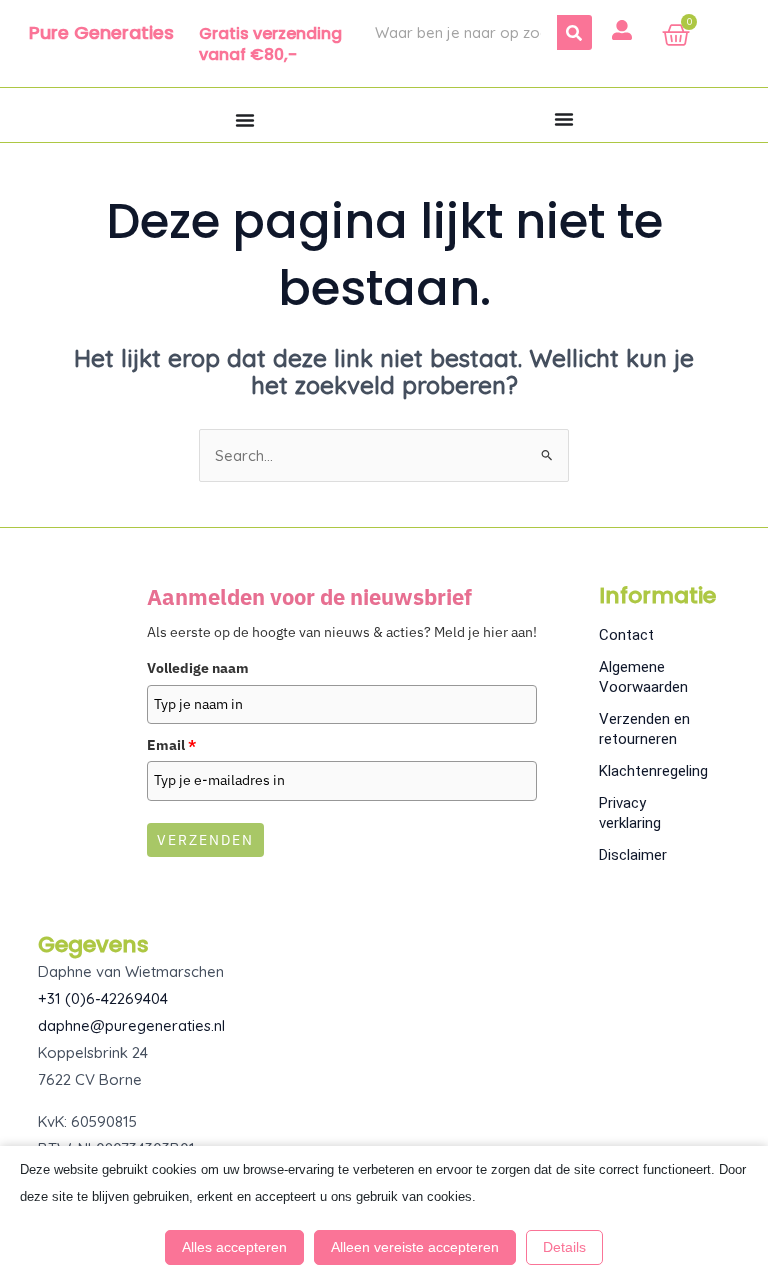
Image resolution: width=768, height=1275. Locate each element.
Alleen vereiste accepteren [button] (415, 1247)
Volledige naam (198, 668)
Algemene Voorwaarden (643, 677)
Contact (626, 635)
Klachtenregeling (653, 771)
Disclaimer (633, 855)
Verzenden (205, 840)
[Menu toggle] (245, 120)
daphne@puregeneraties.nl (131, 1025)
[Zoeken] (574, 32)
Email (171, 745)
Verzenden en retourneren (644, 729)
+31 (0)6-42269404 (103, 998)
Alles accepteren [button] (234, 1247)
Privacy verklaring (630, 813)
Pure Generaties (101, 32)
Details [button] (564, 1247)
